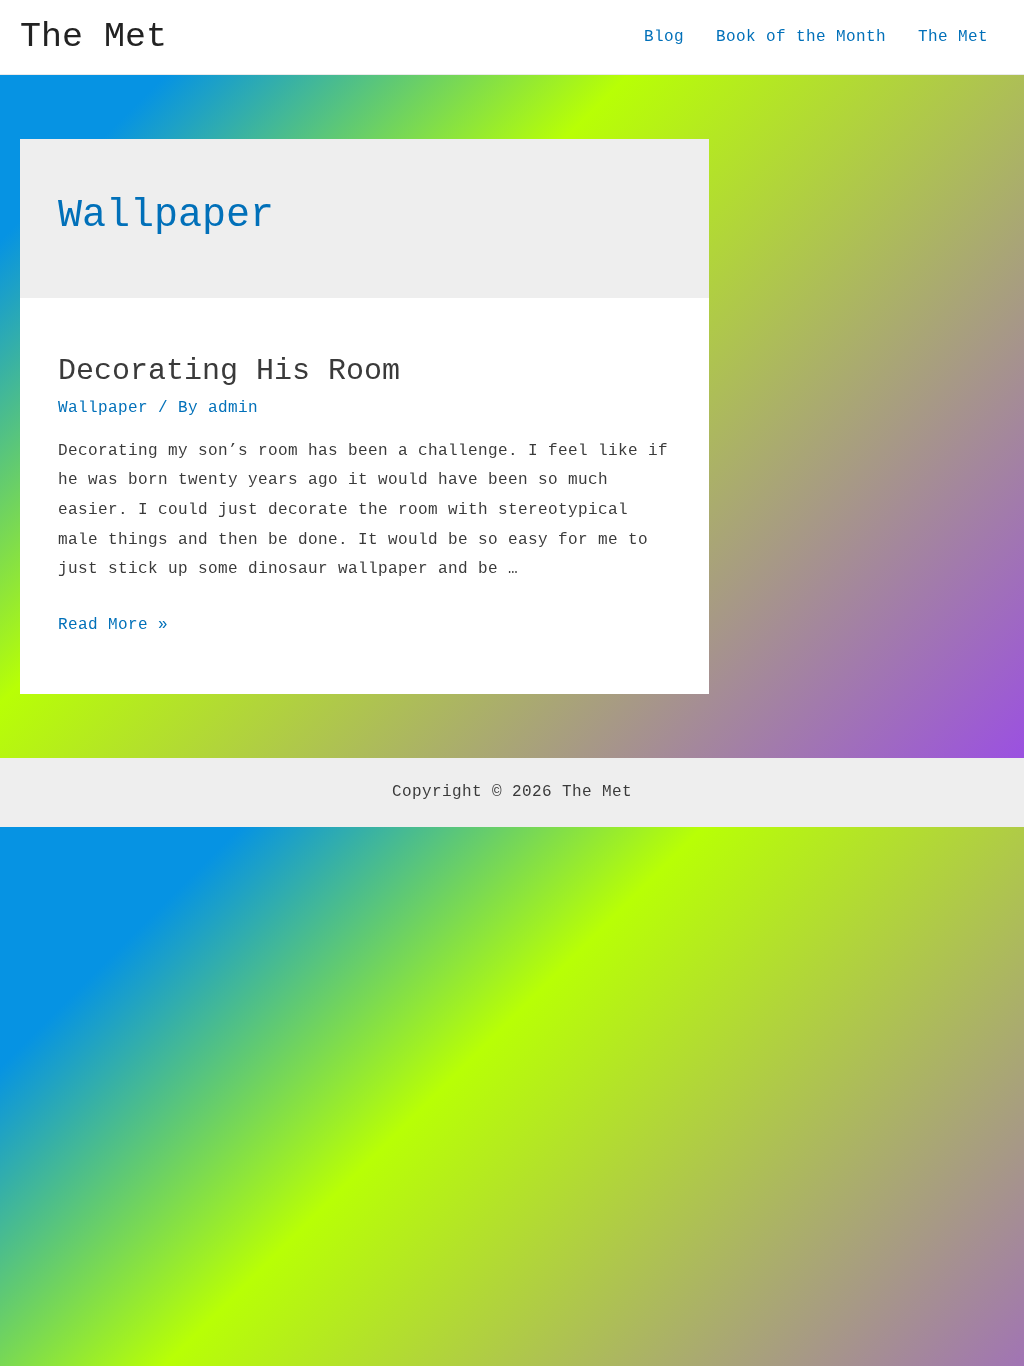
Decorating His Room (229, 371)
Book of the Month (801, 37)
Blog (664, 37)
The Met (93, 37)
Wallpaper (103, 408)
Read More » (113, 625)
